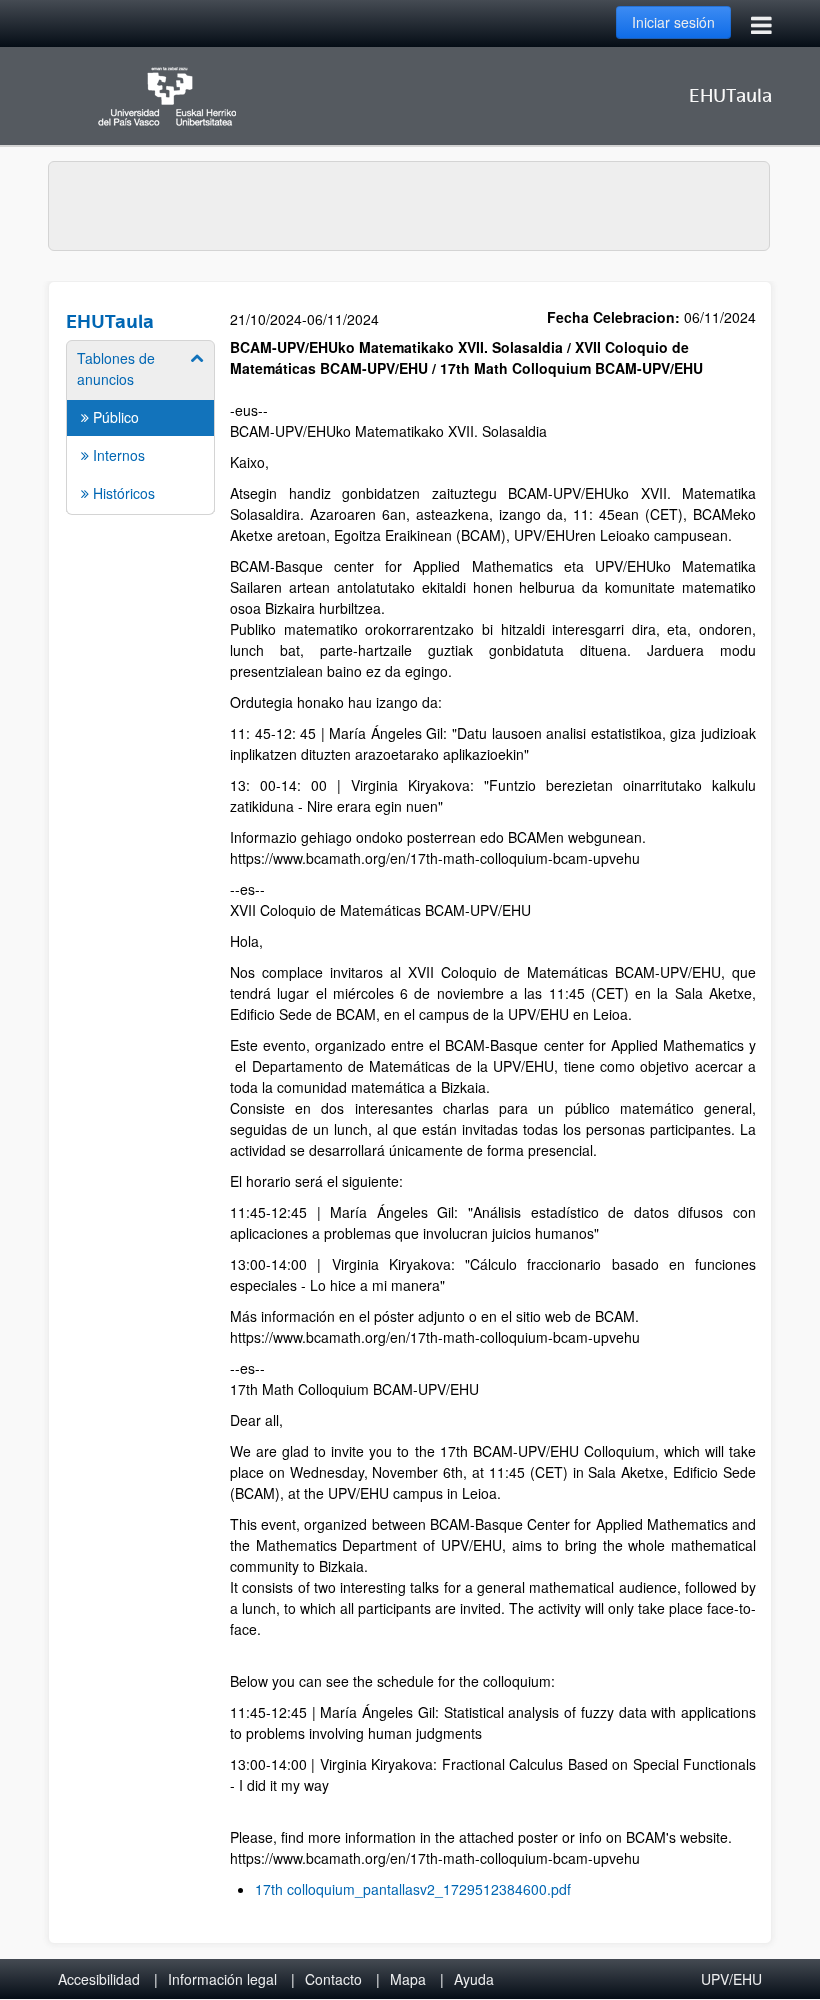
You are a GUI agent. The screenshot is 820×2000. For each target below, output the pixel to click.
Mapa (408, 1979)
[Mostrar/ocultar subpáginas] (197, 358)
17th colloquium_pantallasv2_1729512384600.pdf (413, 1889)
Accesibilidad (99, 1979)
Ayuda (474, 1979)
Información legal (222, 1979)
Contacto (333, 1979)
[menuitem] (140, 426)
